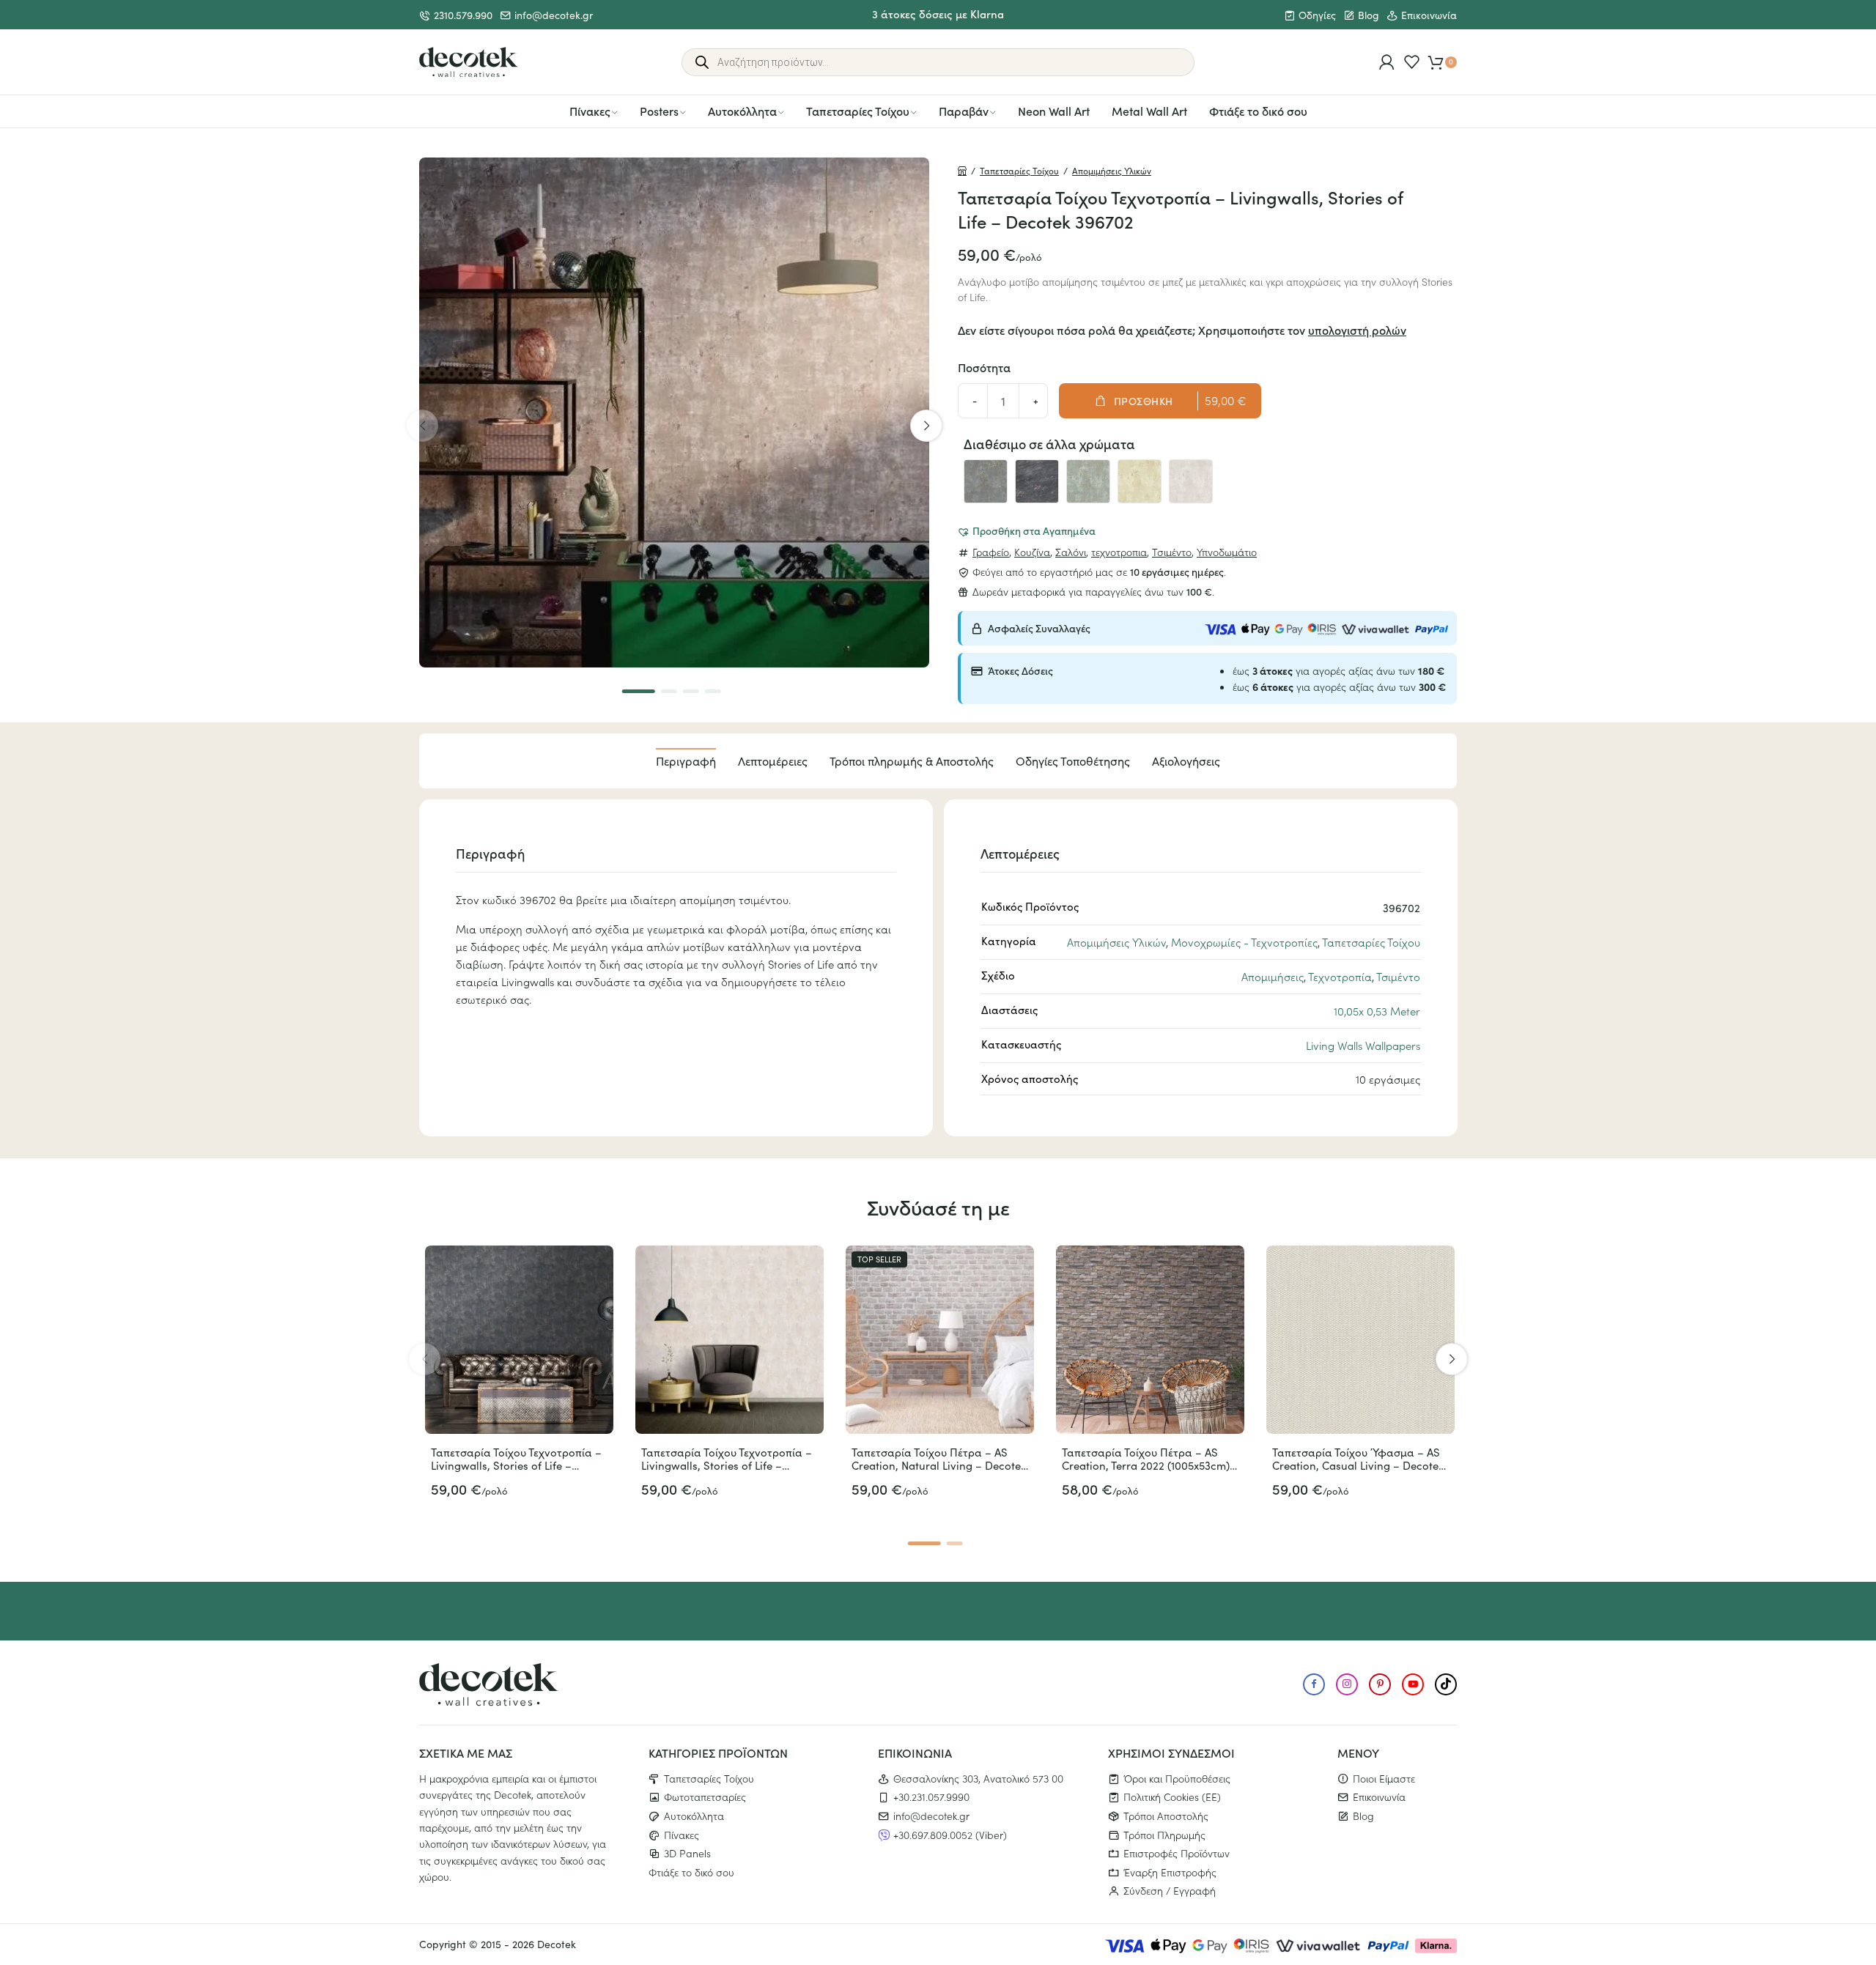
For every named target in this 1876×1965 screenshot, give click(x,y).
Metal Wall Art (1149, 111)
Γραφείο (991, 552)
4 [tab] (713, 691)
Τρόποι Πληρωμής (1164, 1835)
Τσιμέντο (1172, 552)
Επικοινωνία (1429, 15)
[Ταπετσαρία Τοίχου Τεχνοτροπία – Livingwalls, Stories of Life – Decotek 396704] (1088, 481)
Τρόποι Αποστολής (1166, 1816)
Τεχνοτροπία (1340, 976)
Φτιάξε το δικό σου (1258, 111)
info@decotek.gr (554, 15)
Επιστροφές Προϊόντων (1177, 1853)
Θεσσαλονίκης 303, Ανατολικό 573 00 (978, 1778)
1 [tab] (639, 691)
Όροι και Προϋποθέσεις (1177, 1778)
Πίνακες (590, 111)
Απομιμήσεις (1273, 976)
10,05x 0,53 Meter (1377, 1011)
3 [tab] (691, 691)
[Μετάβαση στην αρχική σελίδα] (469, 62)
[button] (1026, 530)
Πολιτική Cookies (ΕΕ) (1172, 1796)
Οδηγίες (1317, 15)
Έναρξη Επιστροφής (1170, 1872)
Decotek (557, 1944)
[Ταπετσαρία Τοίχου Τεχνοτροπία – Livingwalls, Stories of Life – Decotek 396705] (1140, 481)
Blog (1369, 15)
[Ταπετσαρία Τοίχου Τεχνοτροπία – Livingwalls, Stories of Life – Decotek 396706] (1191, 481)
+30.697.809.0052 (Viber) (950, 1835)
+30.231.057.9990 (931, 1796)
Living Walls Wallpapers (1363, 1045)
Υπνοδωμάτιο (1227, 552)
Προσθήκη (1144, 401)
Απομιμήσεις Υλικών (1112, 171)
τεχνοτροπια (1119, 552)
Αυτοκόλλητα (742, 111)
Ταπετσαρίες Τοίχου (858, 111)
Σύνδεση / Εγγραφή (1170, 1890)
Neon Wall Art (1054, 111)
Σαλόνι (1071, 552)
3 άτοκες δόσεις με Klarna (938, 14)
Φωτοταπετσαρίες (705, 1796)
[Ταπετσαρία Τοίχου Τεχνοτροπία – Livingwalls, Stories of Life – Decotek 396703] (1037, 481)
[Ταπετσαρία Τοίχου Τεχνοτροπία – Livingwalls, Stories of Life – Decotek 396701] (986, 481)
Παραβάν (964, 111)
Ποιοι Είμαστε (1384, 1778)
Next (926, 426)
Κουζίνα (1032, 552)
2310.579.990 (463, 15)
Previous (422, 426)
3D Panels (687, 1853)
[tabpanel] (674, 412)
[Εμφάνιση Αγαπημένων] (1412, 62)
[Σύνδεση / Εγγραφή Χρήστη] (1387, 62)
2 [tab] (669, 691)
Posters (659, 111)
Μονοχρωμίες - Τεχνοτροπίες (1244, 942)
